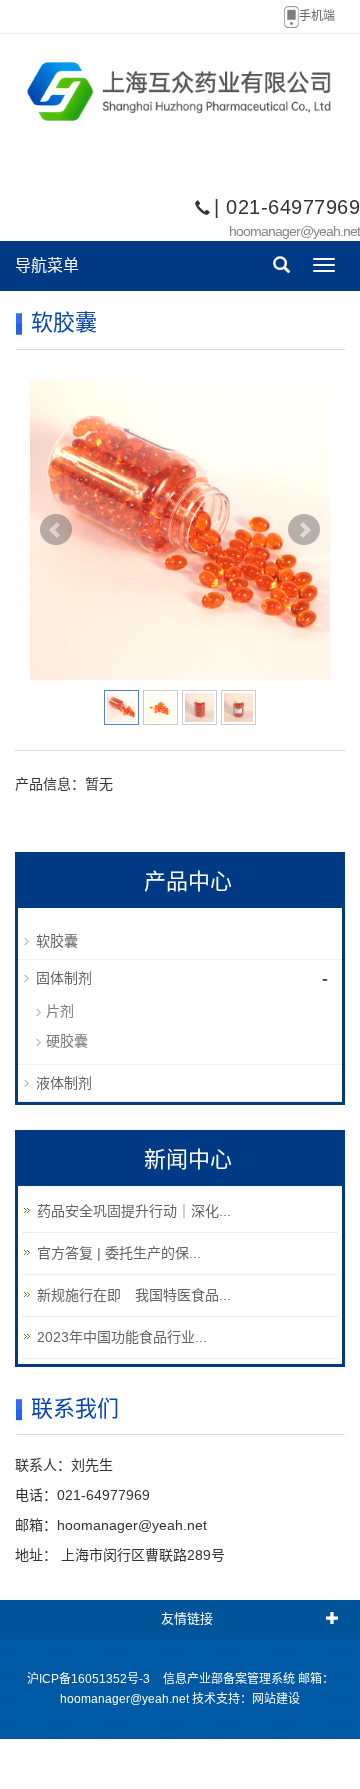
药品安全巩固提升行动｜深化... (134, 1211)
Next (304, 530)
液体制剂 (64, 1083)
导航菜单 (47, 265)
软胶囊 (57, 941)
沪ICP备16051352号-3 (88, 1679)
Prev (56, 530)
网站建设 (276, 1699)
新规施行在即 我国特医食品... (134, 1295)
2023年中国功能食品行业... (122, 1337)
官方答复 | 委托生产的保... (119, 1253)
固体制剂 (64, 978)
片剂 (60, 1011)
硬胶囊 (67, 1041)
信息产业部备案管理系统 (229, 1679)
